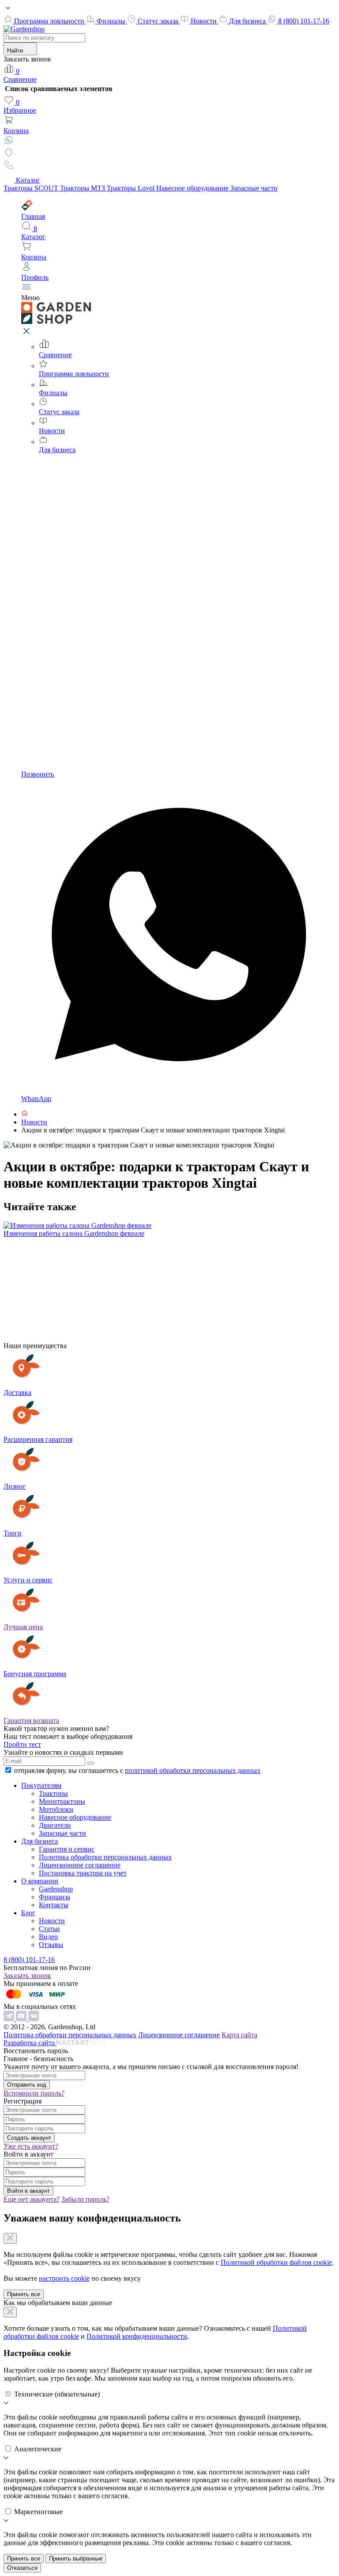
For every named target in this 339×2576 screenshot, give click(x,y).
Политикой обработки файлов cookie (276, 2262)
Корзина (16, 131)
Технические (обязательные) (57, 2394)
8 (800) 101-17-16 (304, 21)
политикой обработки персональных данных (193, 1770)
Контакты (54, 1905)
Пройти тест (22, 1744)
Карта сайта (239, 2035)
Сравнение (20, 75)
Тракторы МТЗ (83, 188)
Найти (16, 51)
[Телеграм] (10, 2019)
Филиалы (112, 21)
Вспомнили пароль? (34, 2093)
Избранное (20, 106)
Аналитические (38, 2449)
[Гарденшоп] (24, 1114)
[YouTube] (22, 2019)
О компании (40, 1881)
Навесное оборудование (193, 188)
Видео (48, 1937)
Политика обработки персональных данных (105, 1857)
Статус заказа (159, 21)
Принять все (24, 2294)
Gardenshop (56, 1889)
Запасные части (254, 188)
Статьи (49, 1929)
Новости (205, 21)
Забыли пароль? (85, 2199)
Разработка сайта (30, 2043)
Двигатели (55, 1825)
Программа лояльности (50, 21)
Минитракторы (62, 1801)
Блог (28, 1913)
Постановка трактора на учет (83, 1873)
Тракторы (53, 1793)
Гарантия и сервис (67, 1849)
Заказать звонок (27, 1976)
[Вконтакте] (34, 2019)
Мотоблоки (56, 1809)
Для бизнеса (248, 21)
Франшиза (55, 1897)
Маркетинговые (38, 2512)
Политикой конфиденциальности (137, 2336)
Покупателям (41, 1785)
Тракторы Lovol (132, 188)
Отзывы (51, 1945)
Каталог (28, 180)
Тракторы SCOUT (32, 188)
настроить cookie (64, 2278)
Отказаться (22, 2568)
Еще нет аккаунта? (32, 2199)
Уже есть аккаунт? (31, 2146)
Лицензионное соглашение (80, 1865)
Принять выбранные (76, 2559)
